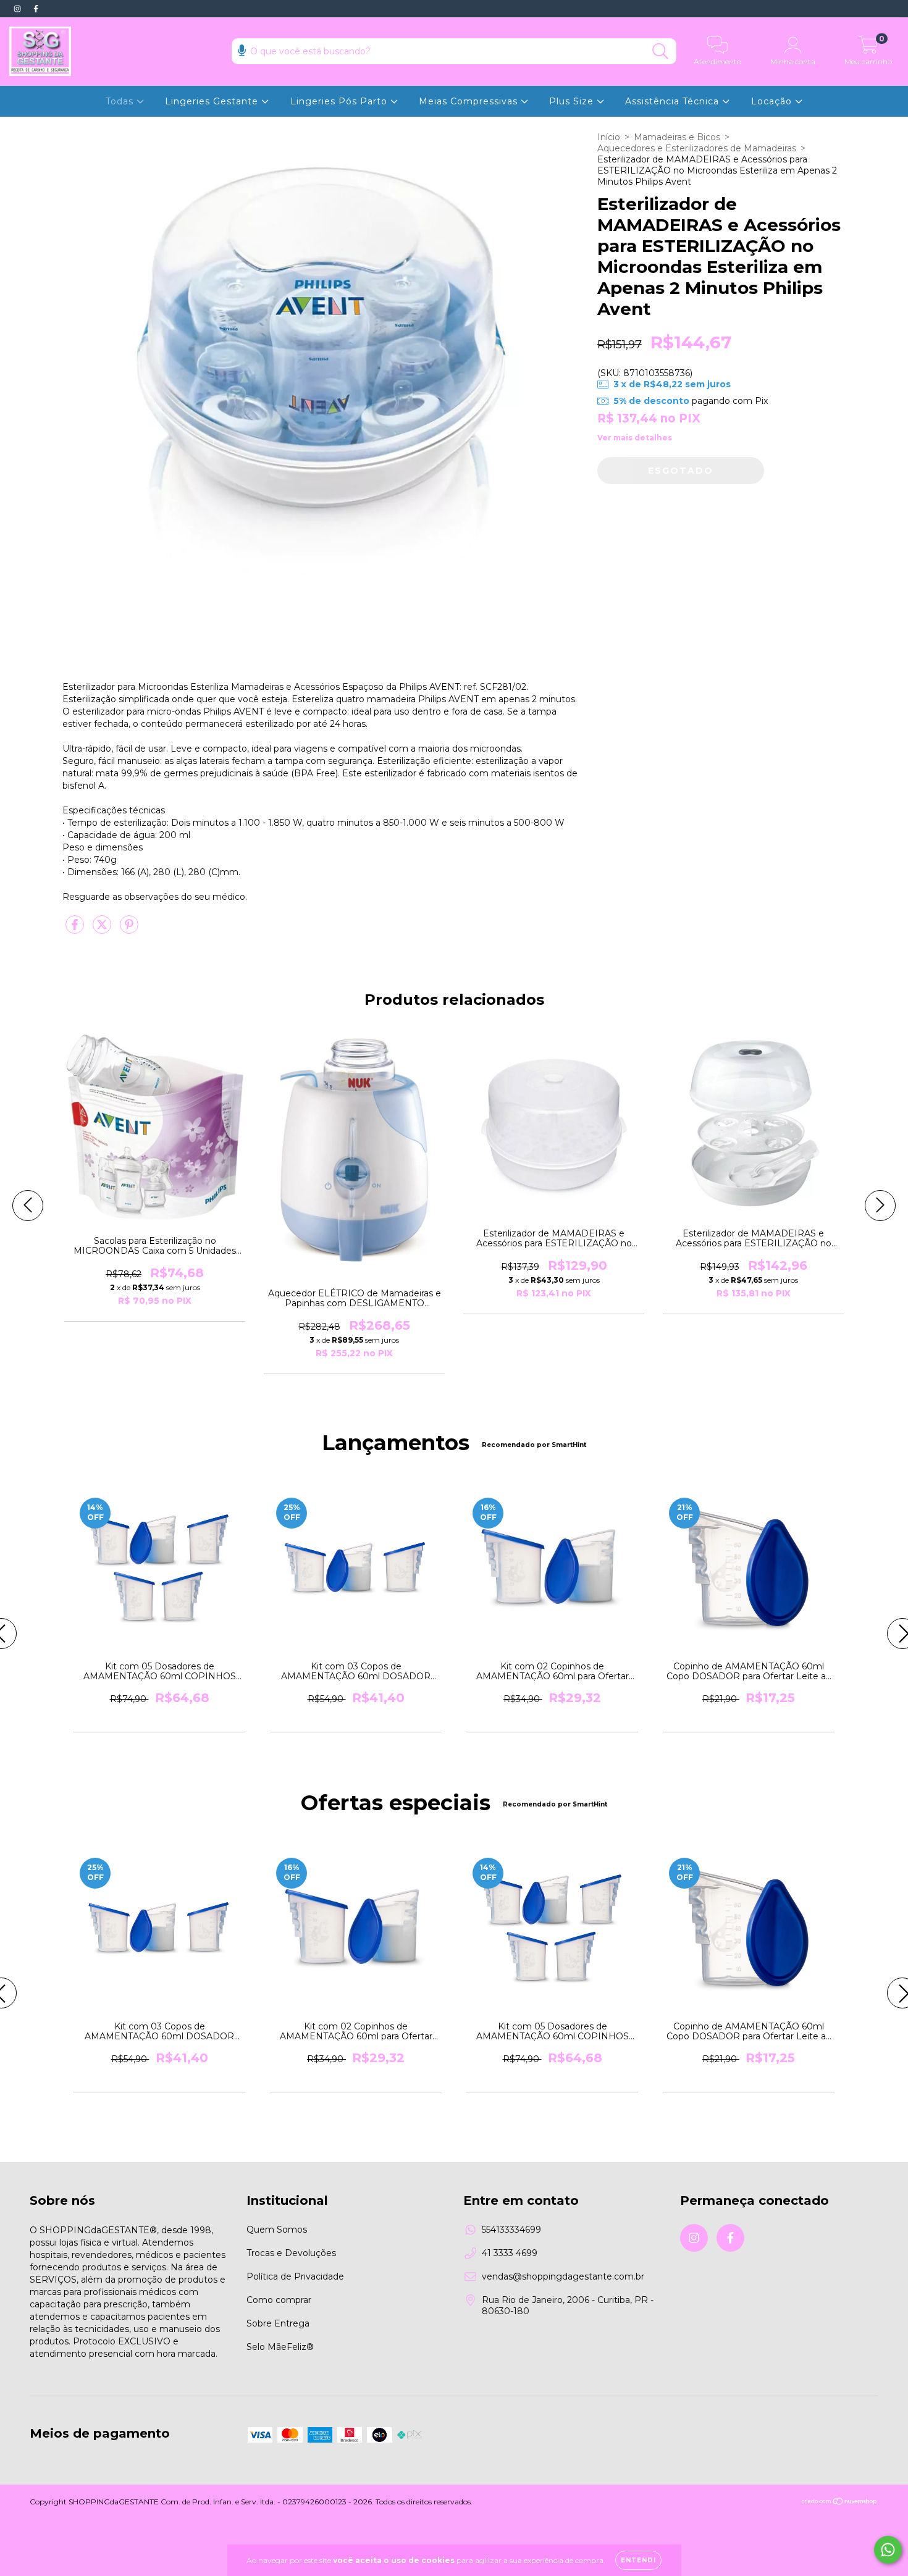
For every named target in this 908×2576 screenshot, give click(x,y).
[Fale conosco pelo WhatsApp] (888, 2550)
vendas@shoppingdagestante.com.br (563, 2276)
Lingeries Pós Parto (340, 101)
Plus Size (573, 101)
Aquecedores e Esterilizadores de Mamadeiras (697, 148)
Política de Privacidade (295, 2276)
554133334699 (511, 2230)
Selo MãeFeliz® (280, 2347)
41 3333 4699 (510, 2253)
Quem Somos (277, 2230)
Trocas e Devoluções (291, 2253)
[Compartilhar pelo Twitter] (103, 929)
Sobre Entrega (278, 2323)
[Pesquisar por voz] (242, 50)
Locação (773, 101)
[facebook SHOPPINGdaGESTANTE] (36, 9)
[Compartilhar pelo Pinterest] (129, 929)
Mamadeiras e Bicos (677, 137)
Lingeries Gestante (213, 101)
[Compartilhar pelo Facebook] (76, 929)
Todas (121, 101)
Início (609, 137)
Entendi (638, 2560)
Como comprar (279, 2300)
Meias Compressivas (470, 101)
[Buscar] (661, 52)
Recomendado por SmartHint (534, 1445)
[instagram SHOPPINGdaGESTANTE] (19, 9)
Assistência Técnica (674, 101)
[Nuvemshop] (840, 2503)
